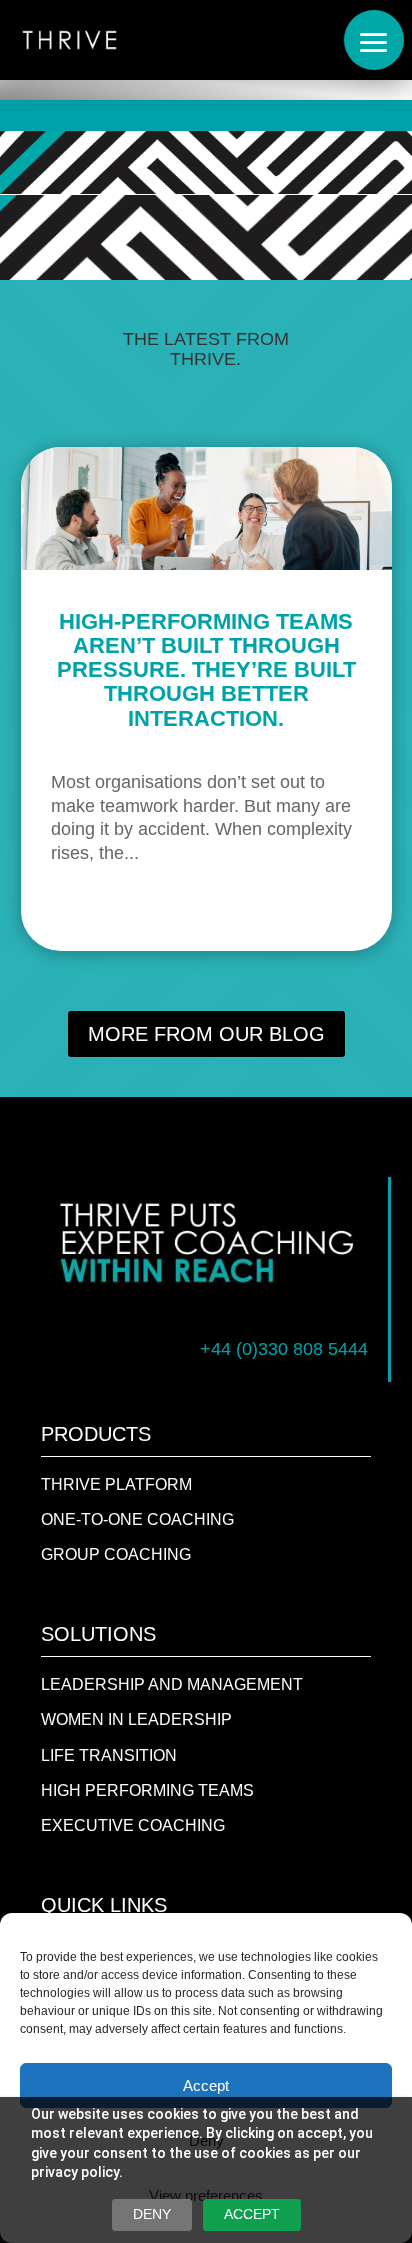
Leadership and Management (172, 1684)
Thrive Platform (116, 1484)
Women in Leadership (136, 1719)
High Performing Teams (147, 1790)
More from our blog (206, 1034)
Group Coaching (116, 1554)
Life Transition (109, 1755)
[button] (374, 40)
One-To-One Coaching (137, 1519)
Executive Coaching (133, 1825)
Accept (206, 2085)
